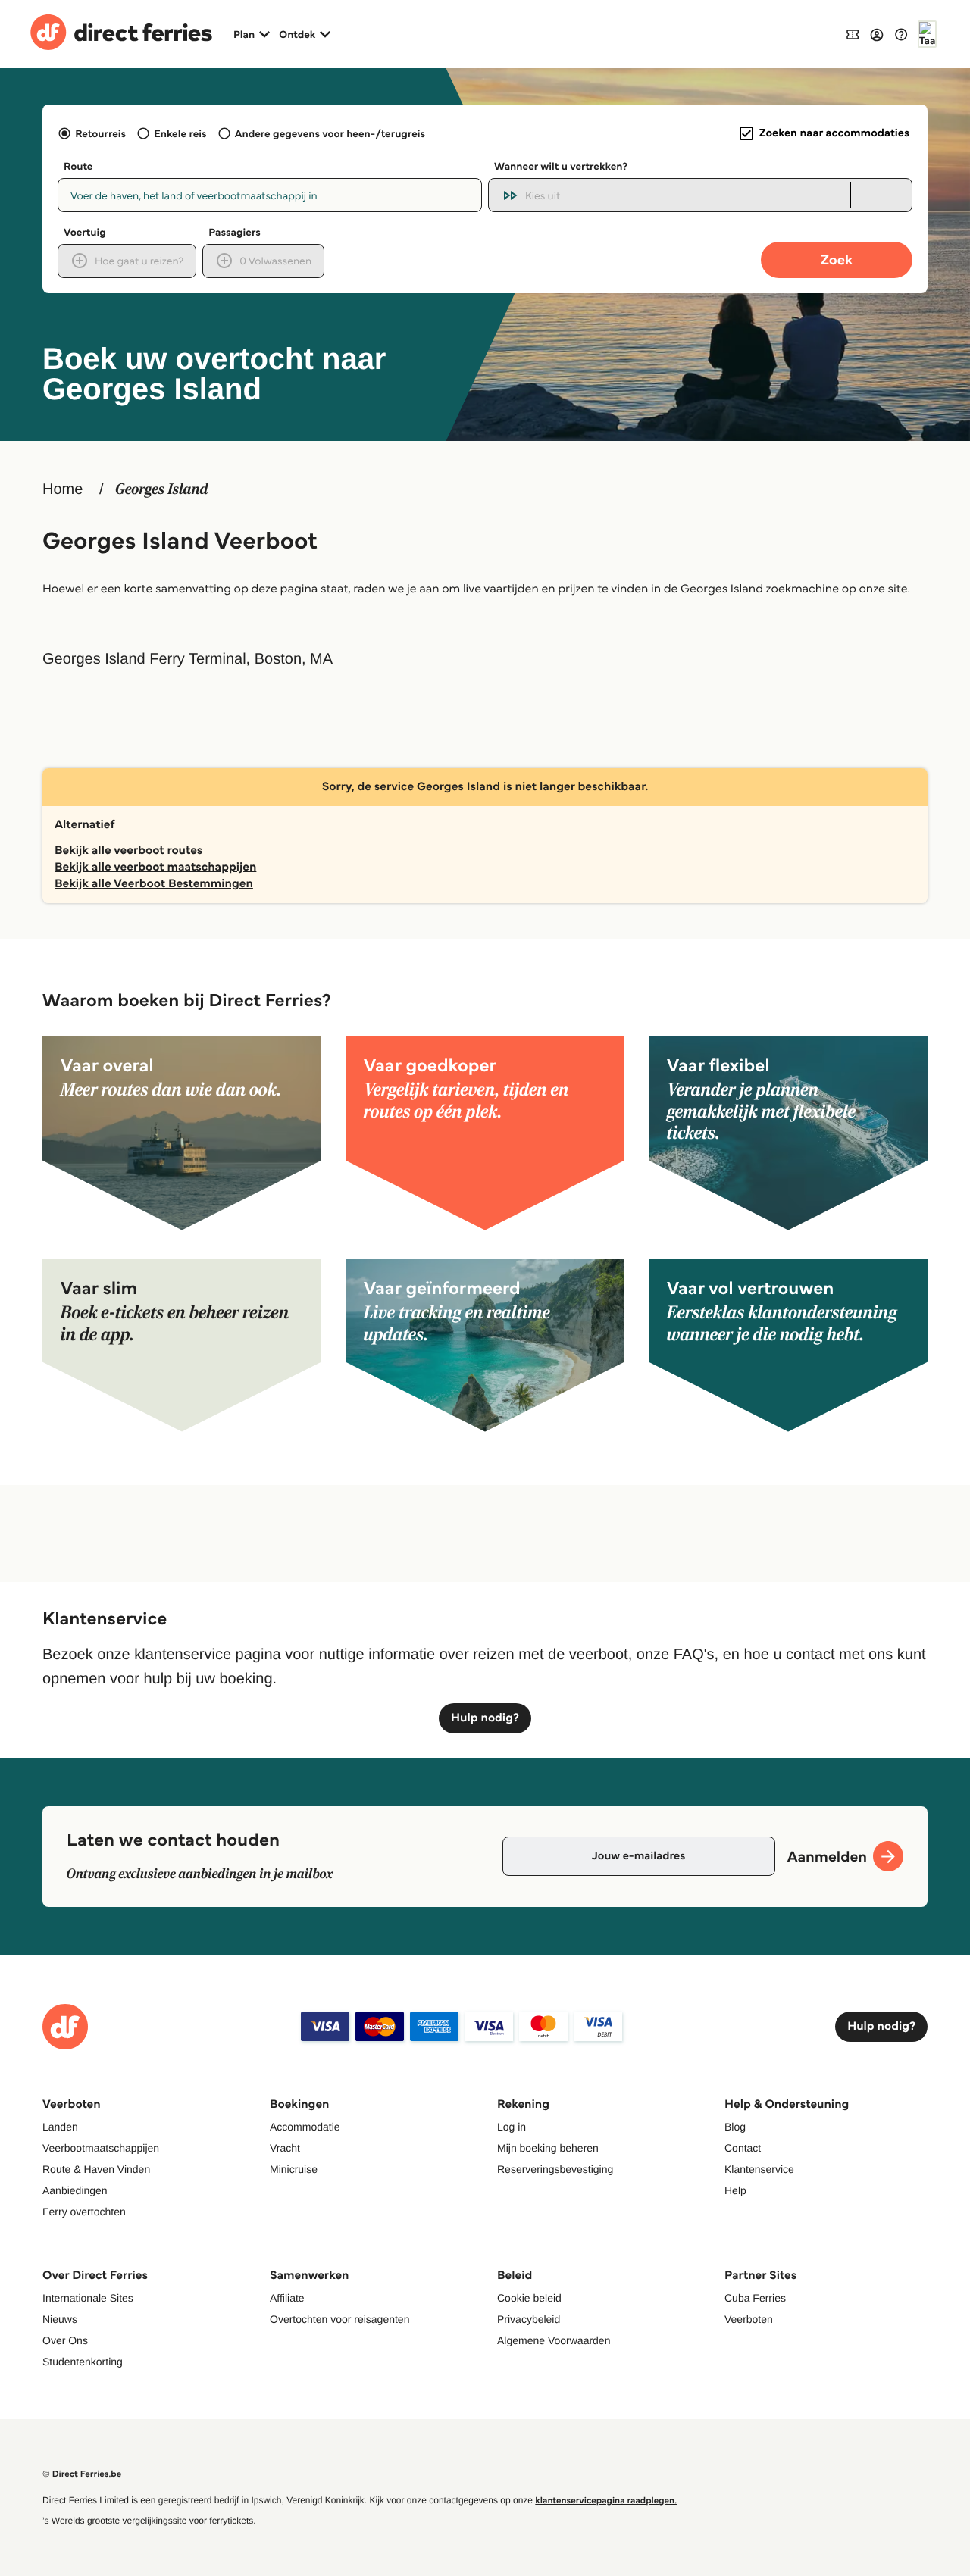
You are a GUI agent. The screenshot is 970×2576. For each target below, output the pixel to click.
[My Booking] (853, 34)
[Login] (877, 34)
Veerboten (749, 2319)
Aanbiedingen (75, 2190)
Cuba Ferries (755, 2298)
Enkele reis (180, 133)
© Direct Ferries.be (82, 2474)
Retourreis (100, 133)
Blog (735, 2127)
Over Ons (65, 2340)
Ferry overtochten (84, 2212)
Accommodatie (305, 2127)
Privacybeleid (529, 2319)
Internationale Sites (88, 2298)
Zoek (837, 259)
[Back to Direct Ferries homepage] (121, 34)
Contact (743, 2148)
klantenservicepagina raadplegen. (606, 2501)
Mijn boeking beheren (548, 2148)
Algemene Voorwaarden (554, 2340)
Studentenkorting (83, 2362)
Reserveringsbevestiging (555, 2169)
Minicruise (294, 2169)
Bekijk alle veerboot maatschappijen (155, 867)
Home (63, 489)
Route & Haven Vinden (96, 2169)
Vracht (285, 2148)
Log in (512, 2127)
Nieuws (60, 2319)
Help (735, 2190)
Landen (60, 2127)
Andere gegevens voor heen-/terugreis (330, 133)
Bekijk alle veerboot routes (128, 850)
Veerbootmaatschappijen (101, 2148)
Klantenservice (759, 2169)
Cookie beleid (529, 2298)
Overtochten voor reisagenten (339, 2319)
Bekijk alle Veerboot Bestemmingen (154, 884)
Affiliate (287, 2298)
